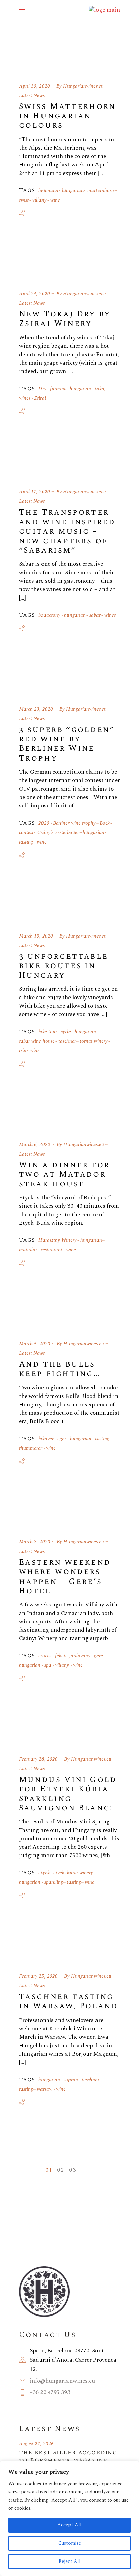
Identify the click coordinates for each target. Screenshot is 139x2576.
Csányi (45, 833)
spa (48, 1665)
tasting (26, 842)
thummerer (31, 1448)
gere (99, 1656)
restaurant (52, 1250)
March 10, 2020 (36, 936)
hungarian (73, 191)
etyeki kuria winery (73, 1873)
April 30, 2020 (34, 86)
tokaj (100, 389)
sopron (71, 2080)
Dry (42, 389)
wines (25, 398)
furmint (58, 389)
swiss (24, 200)
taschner (67, 1041)
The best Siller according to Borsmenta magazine (68, 2456)
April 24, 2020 (34, 294)
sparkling (54, 1882)
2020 (44, 823)
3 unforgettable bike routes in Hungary (63, 966)
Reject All (70, 2561)
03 (72, 2170)
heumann (48, 191)
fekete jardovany (73, 1656)
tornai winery (94, 1041)
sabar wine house (37, 1041)
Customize (70, 2543)
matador (28, 1250)
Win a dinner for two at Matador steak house (64, 1174)
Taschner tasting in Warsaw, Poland (68, 2001)
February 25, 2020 (38, 1976)
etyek (44, 1873)
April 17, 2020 (34, 492)
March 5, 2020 (35, 1344)
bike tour (48, 1032)
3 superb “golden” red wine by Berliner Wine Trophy (67, 744)
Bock (105, 823)
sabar (95, 615)
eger (62, 1439)
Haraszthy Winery (58, 1240)
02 (61, 2170)
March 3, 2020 (35, 1542)
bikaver (46, 1439)
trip (23, 1051)
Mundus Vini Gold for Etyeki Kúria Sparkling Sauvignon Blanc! (68, 1794)
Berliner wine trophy (74, 823)
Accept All (69, 2525)
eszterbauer (67, 833)
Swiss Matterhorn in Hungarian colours (67, 116)
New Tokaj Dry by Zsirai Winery (65, 319)
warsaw (45, 2089)
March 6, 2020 (35, 1145)
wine (55, 200)
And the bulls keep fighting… (59, 1369)
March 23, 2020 (36, 709)
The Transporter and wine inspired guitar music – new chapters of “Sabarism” (67, 531)
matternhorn (101, 191)
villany (39, 200)
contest (26, 833)
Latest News (32, 96)
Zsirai (40, 398)
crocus (45, 1656)
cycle (66, 1032)
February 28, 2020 (38, 1759)
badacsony (49, 615)
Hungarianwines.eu (83, 86)
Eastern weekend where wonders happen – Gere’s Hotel (65, 1577)
